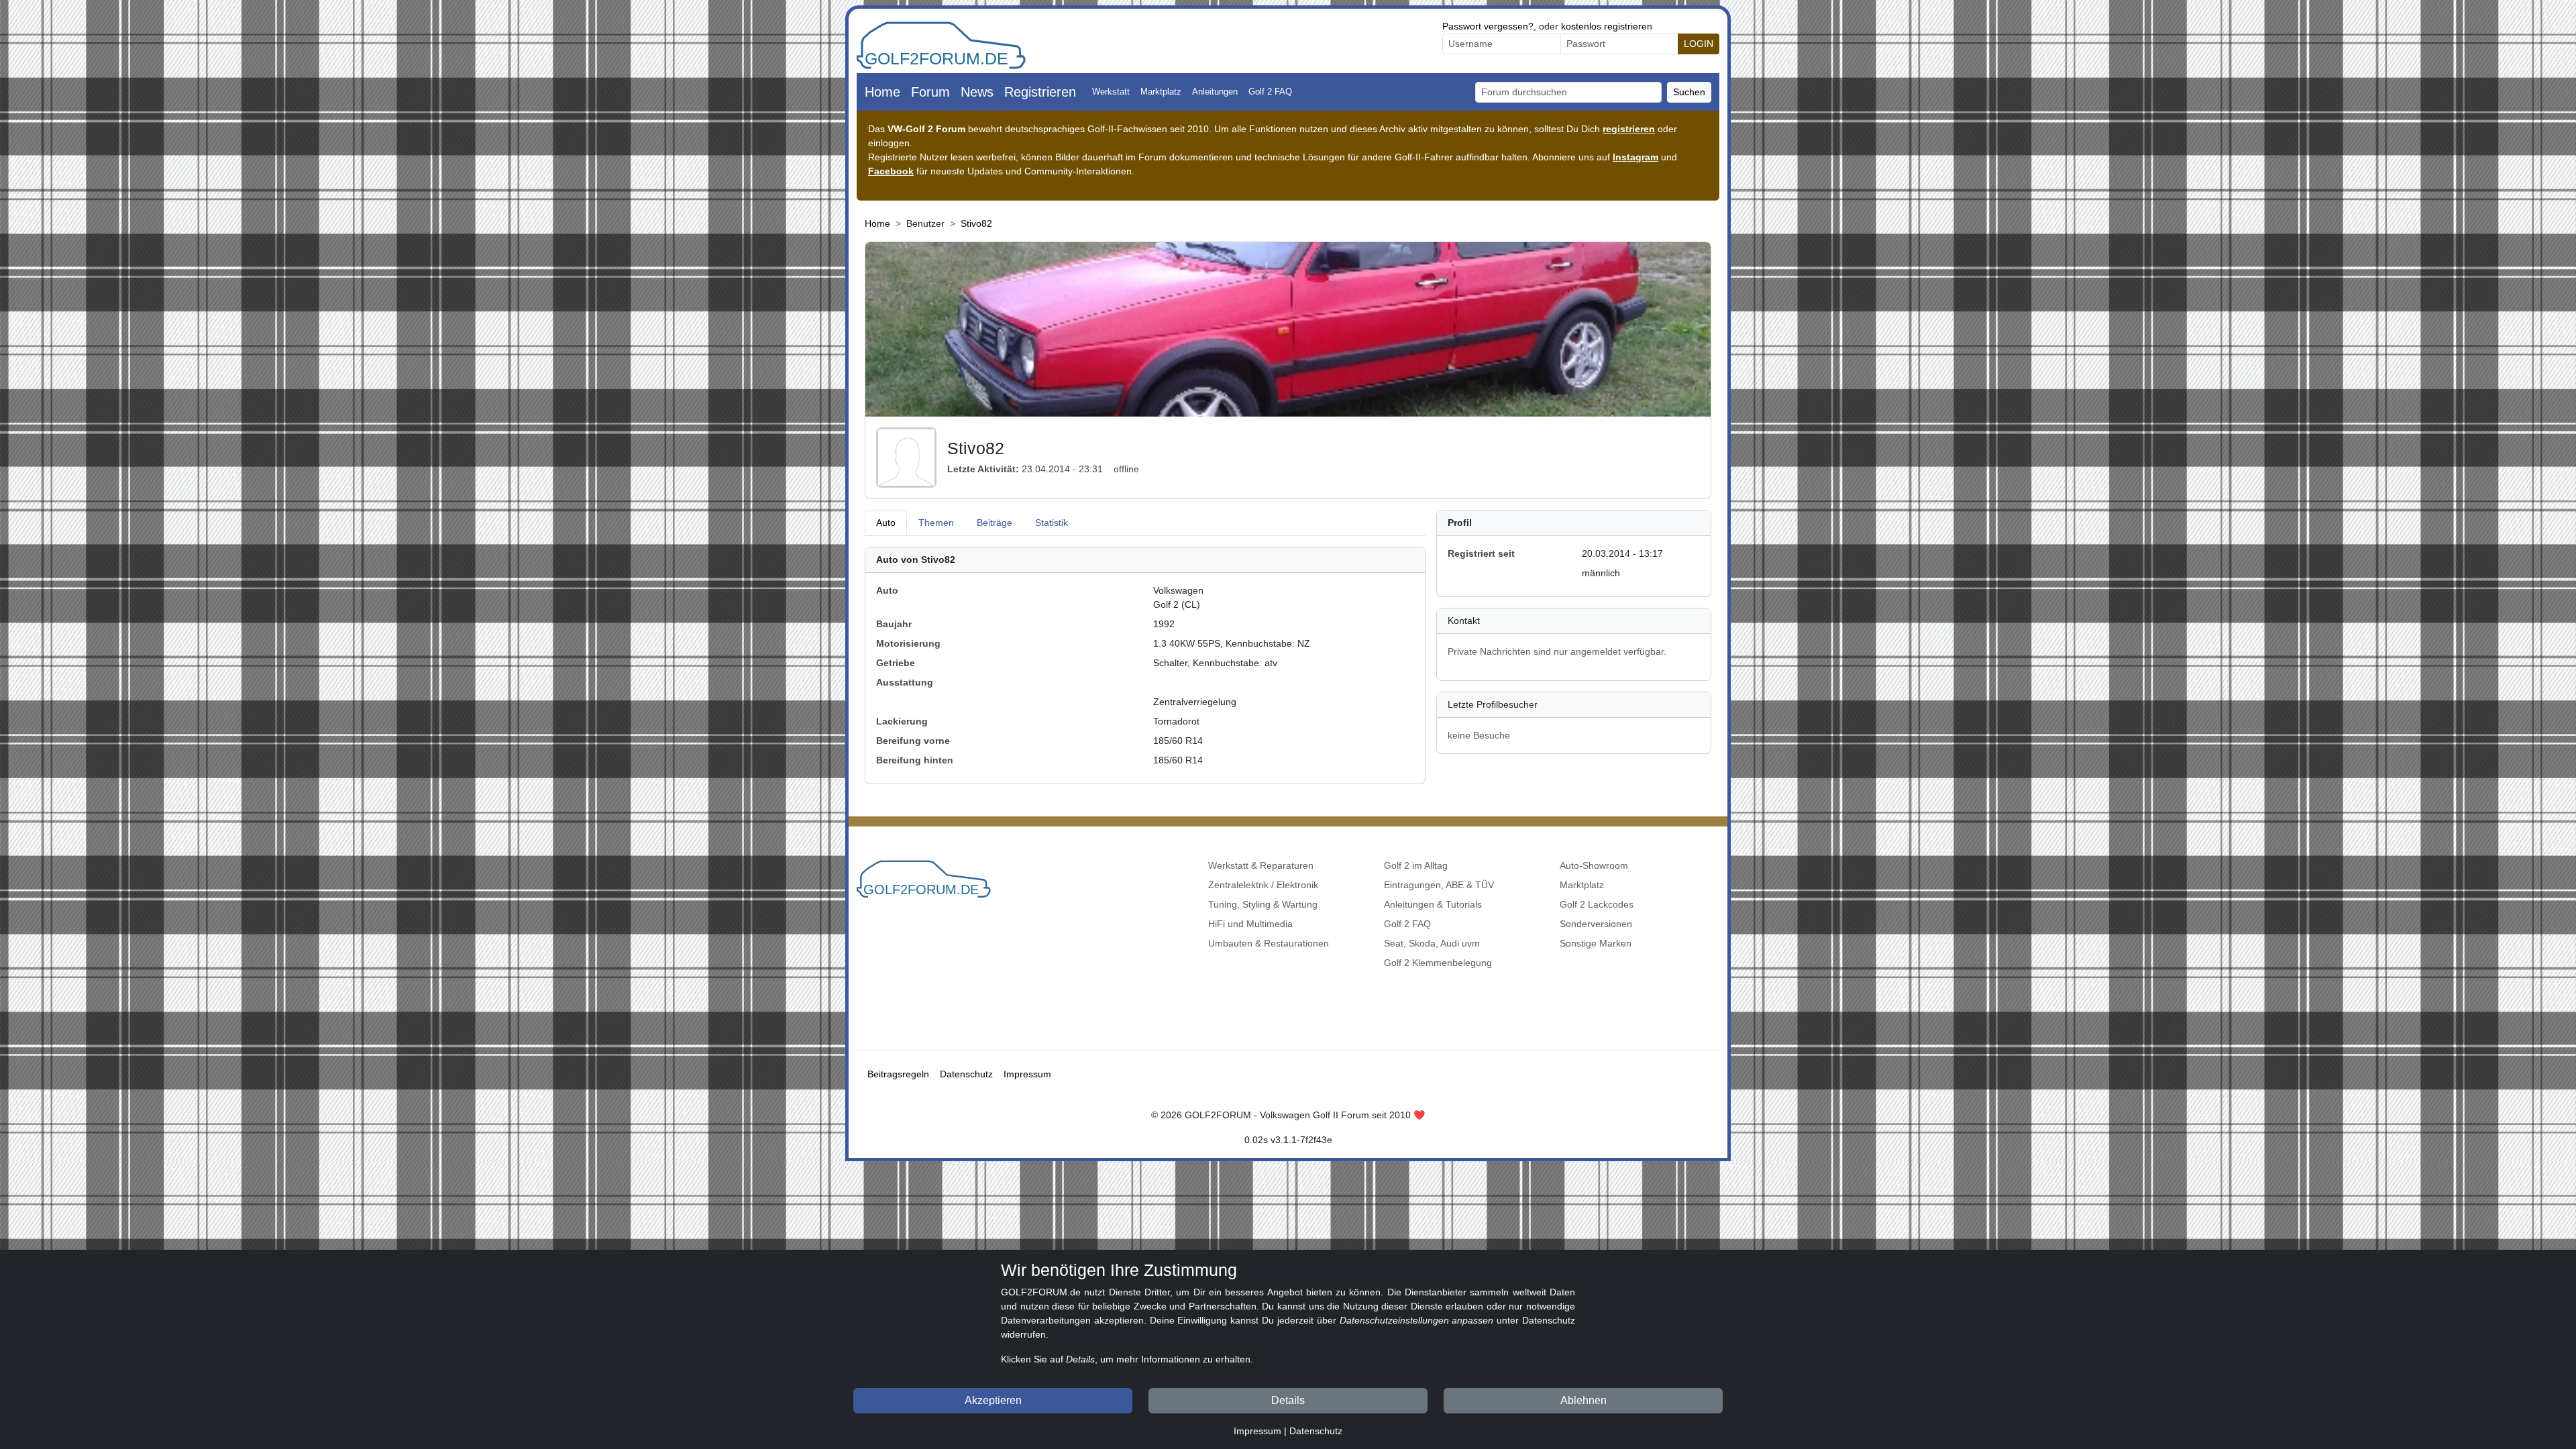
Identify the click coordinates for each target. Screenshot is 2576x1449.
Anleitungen (1215, 92)
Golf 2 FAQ (1270, 92)
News (977, 92)
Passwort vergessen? (1488, 26)
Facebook (891, 171)
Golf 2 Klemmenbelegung (1438, 963)
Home (882, 92)
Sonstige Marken (1596, 943)
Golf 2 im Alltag (1416, 865)
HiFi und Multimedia (1250, 924)
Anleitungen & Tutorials (1433, 904)
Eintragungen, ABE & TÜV (1439, 885)
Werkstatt (1111, 92)
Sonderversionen (1596, 924)
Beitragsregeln (898, 1074)
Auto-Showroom (1594, 865)
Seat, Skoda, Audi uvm (1432, 943)
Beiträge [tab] (995, 523)
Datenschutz (966, 1074)
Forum (930, 92)
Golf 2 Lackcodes (1597, 904)
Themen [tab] (936, 523)
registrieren (1629, 129)
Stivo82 (976, 223)
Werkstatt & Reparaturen (1261, 865)
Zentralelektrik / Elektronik (1263, 885)
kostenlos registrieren (1607, 26)
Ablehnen (1584, 1400)
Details (1288, 1400)
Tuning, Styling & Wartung (1263, 904)
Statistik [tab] (1052, 523)
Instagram (1635, 157)
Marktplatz (1161, 92)
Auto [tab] (886, 523)
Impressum (1027, 1074)
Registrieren (1040, 92)
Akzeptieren (993, 1400)
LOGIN (1699, 44)
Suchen (1689, 92)
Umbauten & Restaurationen (1269, 943)
